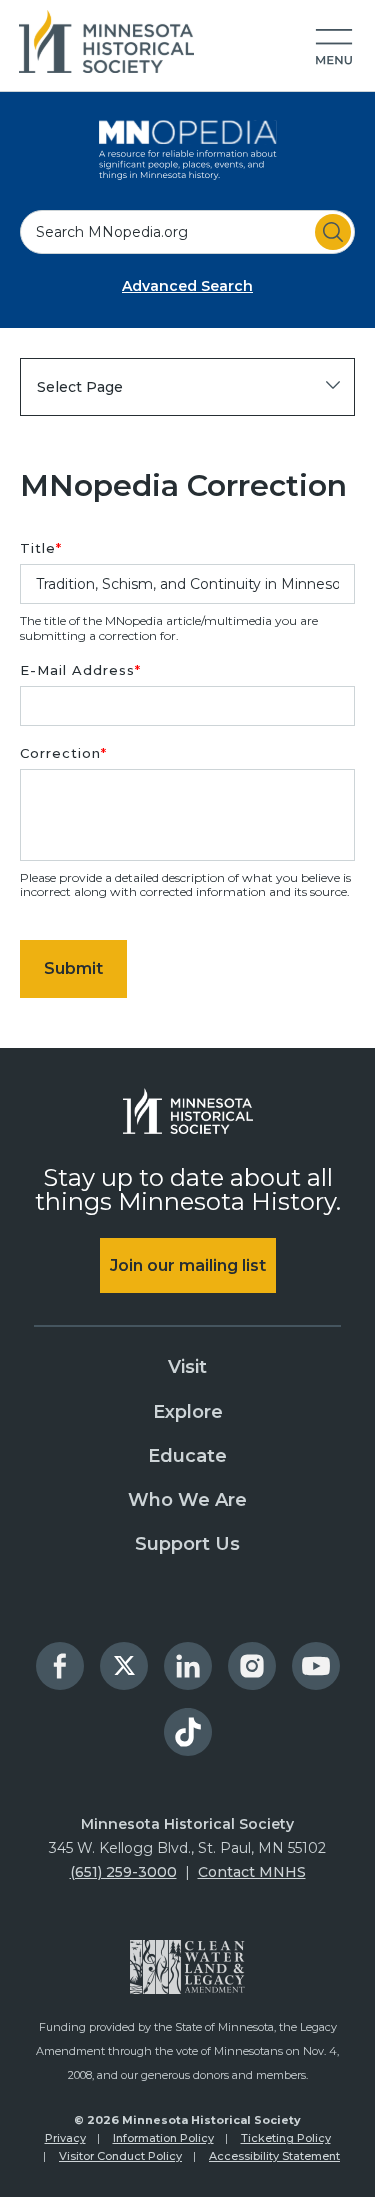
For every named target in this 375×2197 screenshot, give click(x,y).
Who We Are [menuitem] (187, 1500)
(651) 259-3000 (123, 1872)
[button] (334, 48)
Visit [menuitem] (187, 1367)
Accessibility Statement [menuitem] (274, 2156)
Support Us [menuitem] (187, 1544)
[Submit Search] (333, 232)
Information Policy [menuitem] (163, 2138)
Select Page (80, 387)
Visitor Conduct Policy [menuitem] (120, 2156)
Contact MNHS (252, 1872)
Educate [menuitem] (187, 1456)
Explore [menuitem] (188, 1412)
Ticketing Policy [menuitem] (286, 2138)
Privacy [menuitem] (65, 2138)
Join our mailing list (188, 1265)
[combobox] (187, 232)
